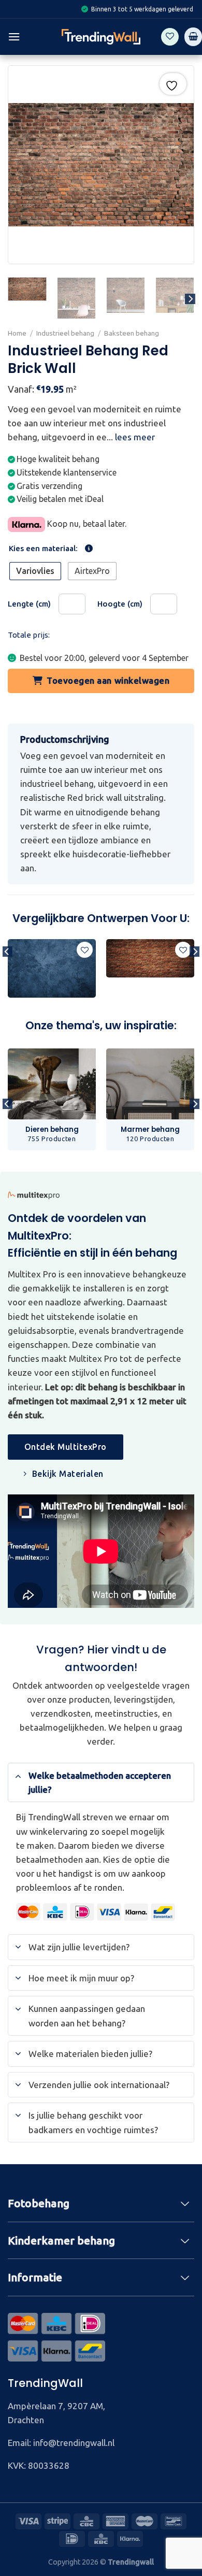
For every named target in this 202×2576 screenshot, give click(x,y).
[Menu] (14, 37)
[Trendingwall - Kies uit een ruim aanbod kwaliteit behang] (101, 37)
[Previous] (7, 973)
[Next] (190, 299)
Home (17, 333)
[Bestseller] (101, 974)
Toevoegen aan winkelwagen (108, 680)
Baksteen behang (132, 333)
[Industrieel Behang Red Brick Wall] (150, 959)
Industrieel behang (65, 333)
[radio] (35, 571)
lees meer (135, 437)
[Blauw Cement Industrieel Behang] (52, 968)
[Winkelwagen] (193, 37)
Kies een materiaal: (43, 549)
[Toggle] (18, 1775)
